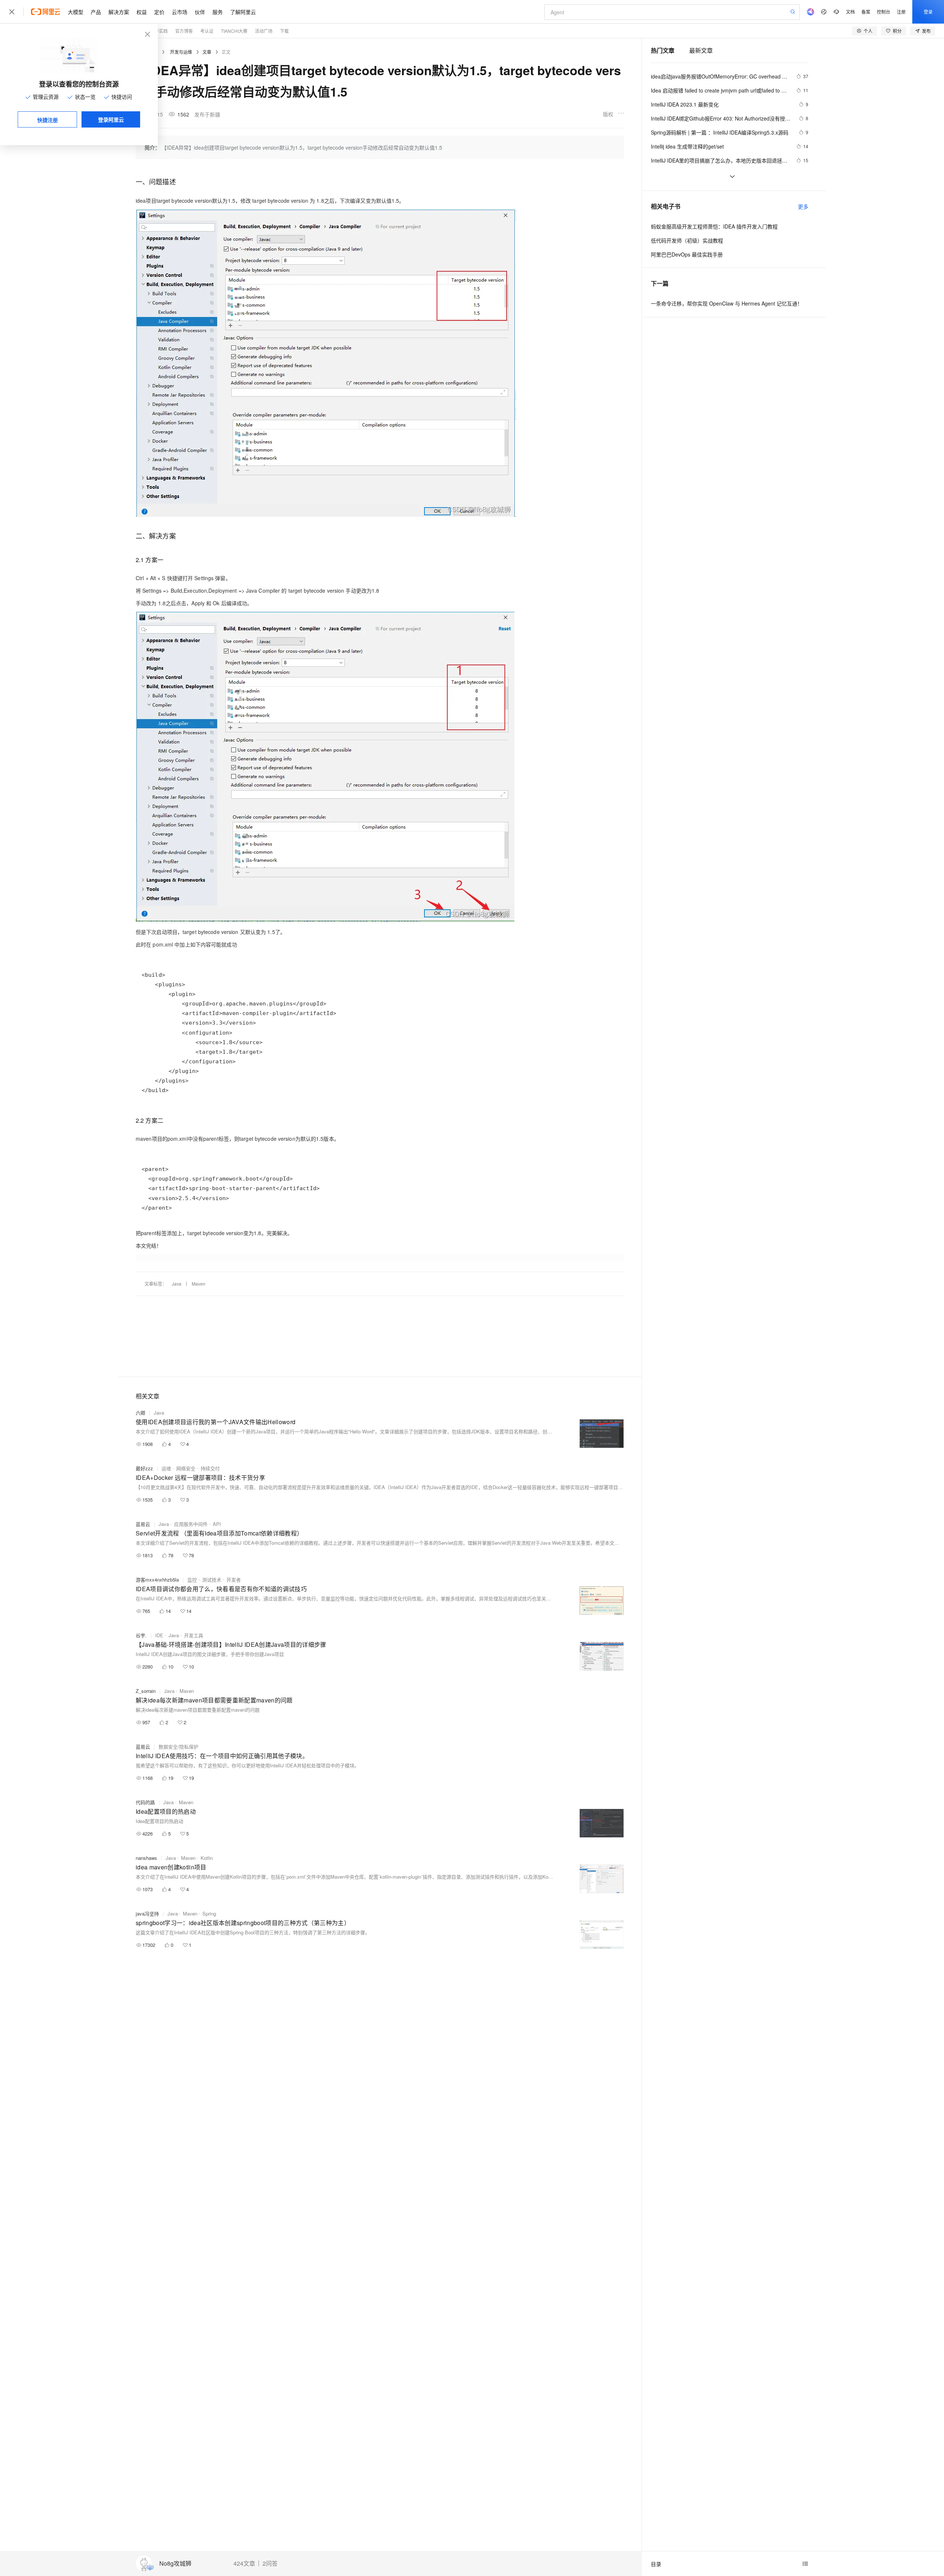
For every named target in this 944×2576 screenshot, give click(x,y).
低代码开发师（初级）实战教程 (687, 240)
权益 (142, 12)
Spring (209, 1913)
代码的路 (145, 1802)
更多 (803, 206)
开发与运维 (181, 52)
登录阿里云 (111, 119)
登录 (928, 12)
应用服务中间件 (191, 1524)
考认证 (207, 31)
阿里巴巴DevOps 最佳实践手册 (687, 254)
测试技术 (212, 1580)
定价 (159, 12)
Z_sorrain (146, 1691)
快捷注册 (48, 120)
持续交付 (210, 1468)
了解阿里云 (243, 12)
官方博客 (184, 31)
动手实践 (159, 31)
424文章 (244, 2563)
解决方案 (119, 12)
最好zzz (144, 1468)
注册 (901, 12)
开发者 (234, 1580)
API (217, 1524)
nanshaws (146, 1858)
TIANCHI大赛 (234, 31)
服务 (218, 12)
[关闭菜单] (12, 12)
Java (177, 1284)
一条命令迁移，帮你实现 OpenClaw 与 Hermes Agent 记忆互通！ (727, 303)
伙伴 (200, 12)
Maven (199, 1284)
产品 (96, 12)
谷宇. (141, 1635)
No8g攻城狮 (175, 2564)
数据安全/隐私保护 (178, 1747)
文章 (207, 52)
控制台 (884, 12)
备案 (866, 12)
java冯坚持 (147, 1913)
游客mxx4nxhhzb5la (157, 1580)
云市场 (180, 12)
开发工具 (194, 1635)
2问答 (270, 2563)
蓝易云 (143, 1524)
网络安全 (186, 1468)
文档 (850, 12)
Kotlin (207, 1858)
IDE (159, 1635)
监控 (192, 1580)
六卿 (140, 1413)
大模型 (76, 12)
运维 (166, 1468)
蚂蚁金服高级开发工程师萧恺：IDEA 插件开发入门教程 (714, 226)
